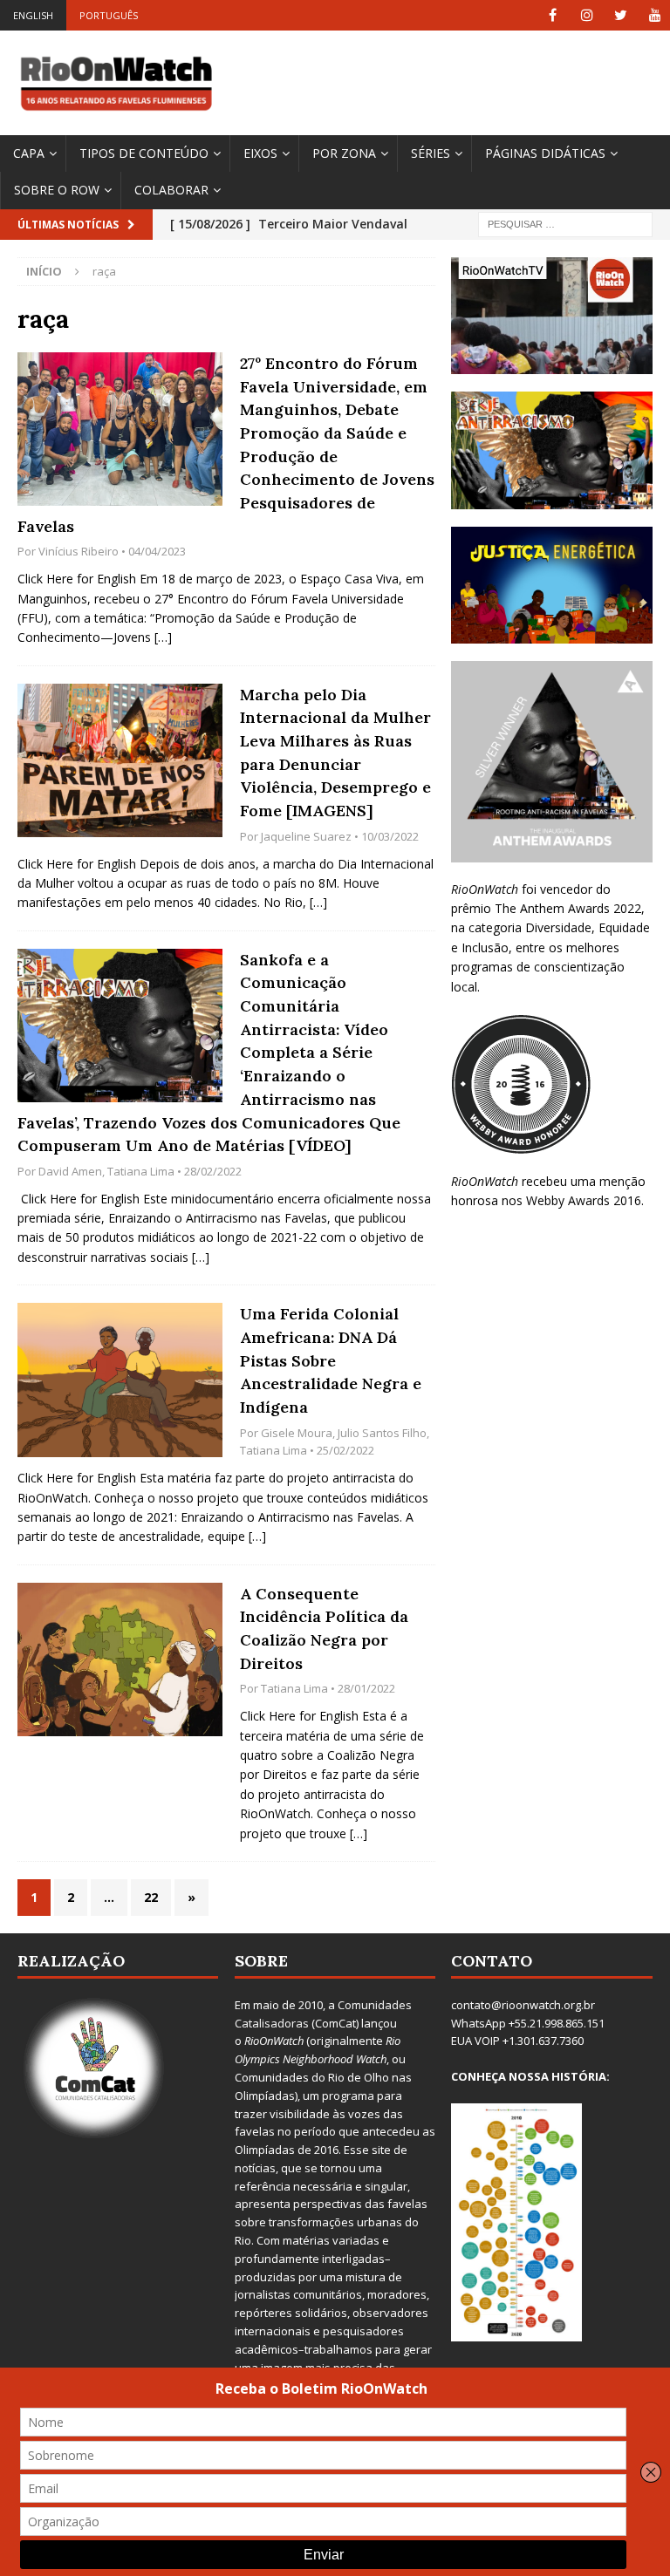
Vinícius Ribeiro (79, 551)
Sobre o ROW (57, 190)
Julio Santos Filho (382, 1433)
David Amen (70, 1171)
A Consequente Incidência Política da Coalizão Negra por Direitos (324, 1629)
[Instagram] (587, 15)
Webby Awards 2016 (584, 1200)
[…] (163, 637)
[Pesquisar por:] (565, 223)
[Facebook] (553, 15)
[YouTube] (655, 15)
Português (109, 15)
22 (151, 1897)
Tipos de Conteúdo (144, 153)
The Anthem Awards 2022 (568, 908)
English (33, 15)
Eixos (260, 153)
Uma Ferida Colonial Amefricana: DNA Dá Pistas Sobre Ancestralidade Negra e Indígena (331, 1360)
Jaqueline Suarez (306, 836)
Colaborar (171, 190)
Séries (431, 153)
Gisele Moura (297, 1433)
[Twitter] (621, 15)
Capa (29, 153)
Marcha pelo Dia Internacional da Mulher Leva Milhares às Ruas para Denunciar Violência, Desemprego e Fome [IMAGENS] (335, 753)
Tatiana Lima (141, 1171)
